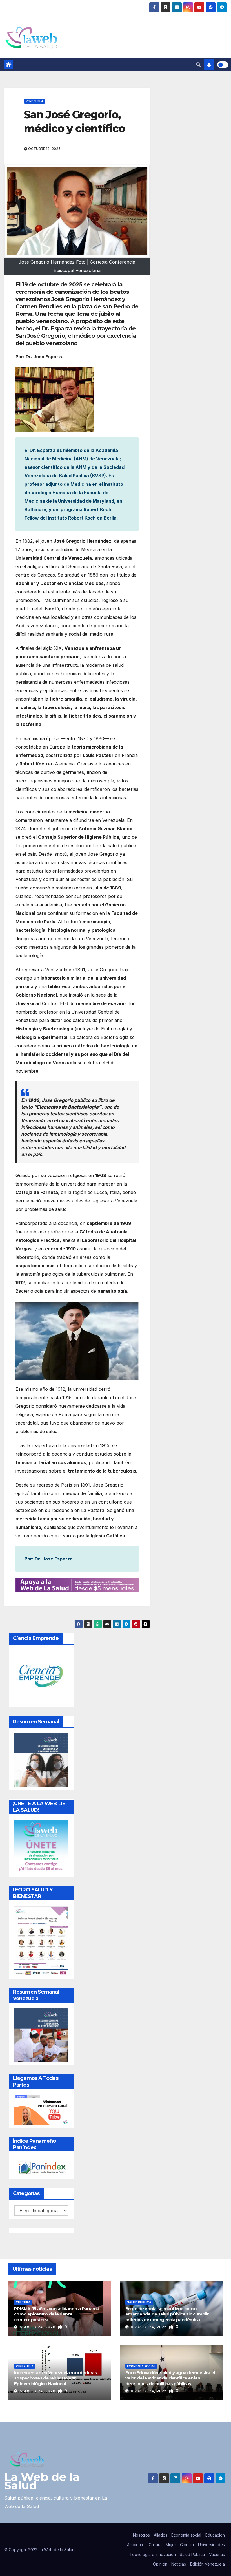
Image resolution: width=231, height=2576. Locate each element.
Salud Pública (139, 2302)
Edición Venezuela (207, 2564)
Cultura (23, 2302)
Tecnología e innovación (153, 2554)
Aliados (161, 2535)
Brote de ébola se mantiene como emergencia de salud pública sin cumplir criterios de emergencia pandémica (167, 2314)
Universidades (211, 2545)
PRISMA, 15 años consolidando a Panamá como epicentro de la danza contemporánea (57, 2314)
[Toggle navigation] (104, 65)
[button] (198, 65)
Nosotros (141, 2535)
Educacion (215, 2535)
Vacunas (217, 2554)
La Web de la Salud (42, 2481)
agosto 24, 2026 (38, 2327)
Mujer (171, 2545)
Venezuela (35, 101)
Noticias (179, 2564)
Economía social (141, 2366)
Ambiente (136, 2545)
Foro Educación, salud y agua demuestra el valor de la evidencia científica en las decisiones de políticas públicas (170, 2378)
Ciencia (187, 2545)
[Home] (8, 65)
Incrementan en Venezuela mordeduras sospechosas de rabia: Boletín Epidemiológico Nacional (55, 2378)
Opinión (160, 2564)
